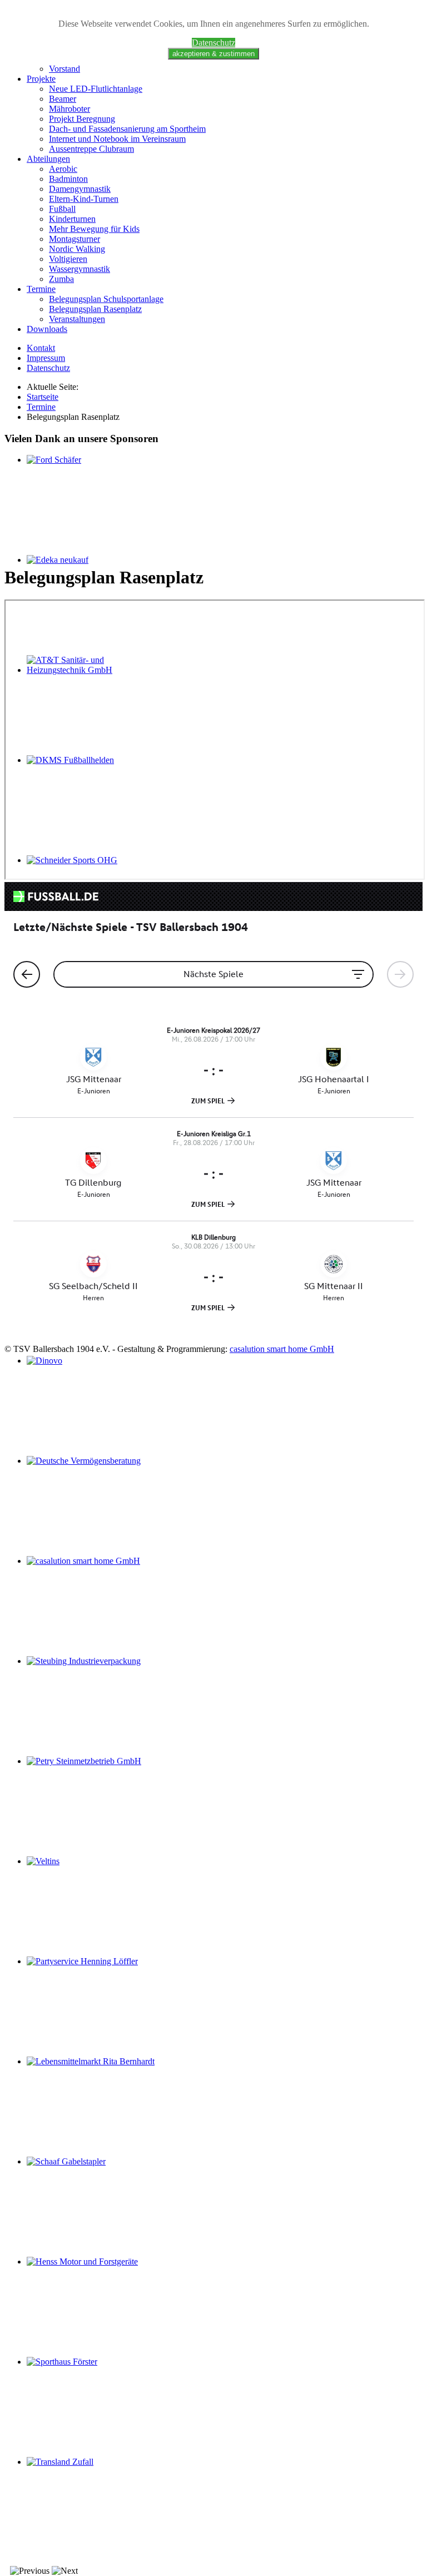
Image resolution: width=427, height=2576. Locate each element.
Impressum (46, 358)
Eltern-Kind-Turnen (84, 199)
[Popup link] (91, 2061)
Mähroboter (69, 109)
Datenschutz (213, 43)
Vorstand (64, 69)
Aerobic (63, 169)
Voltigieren (68, 259)
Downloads (47, 329)
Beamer (63, 99)
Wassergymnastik (80, 269)
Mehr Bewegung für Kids (94, 229)
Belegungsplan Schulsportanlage (106, 299)
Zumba (61, 279)
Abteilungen (48, 159)
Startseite (43, 397)
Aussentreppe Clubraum (91, 149)
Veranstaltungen (77, 319)
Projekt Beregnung (82, 119)
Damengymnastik (80, 189)
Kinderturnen (72, 219)
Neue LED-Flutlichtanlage (96, 89)
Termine (41, 289)
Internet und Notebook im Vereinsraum (117, 139)
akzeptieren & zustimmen (213, 54)
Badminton (68, 179)
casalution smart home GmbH (282, 1349)
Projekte (41, 79)
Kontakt (41, 348)
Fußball (62, 209)
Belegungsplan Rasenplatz (95, 309)
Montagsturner (75, 239)
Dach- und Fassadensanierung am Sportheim (127, 129)
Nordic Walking (77, 249)
